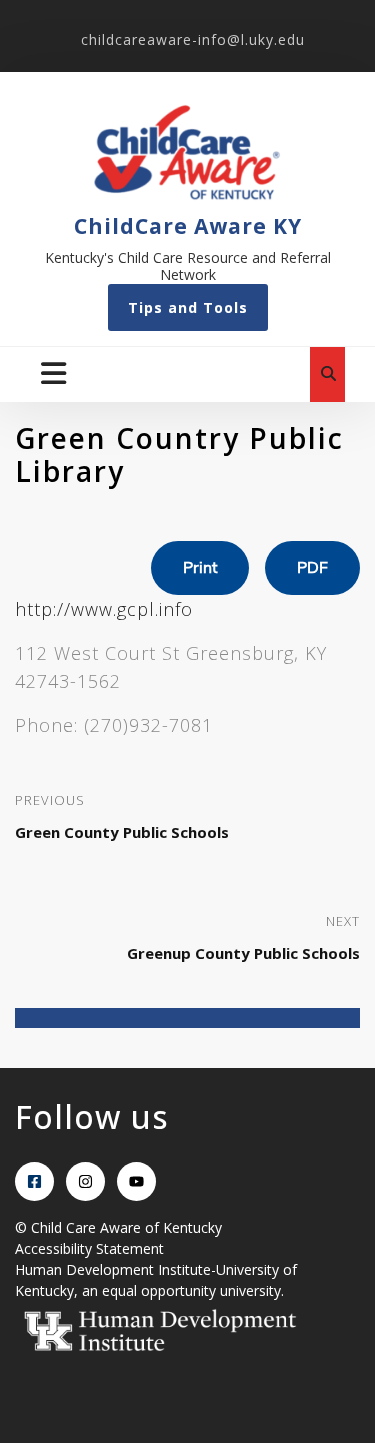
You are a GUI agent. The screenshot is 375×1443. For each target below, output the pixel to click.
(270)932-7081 (148, 725)
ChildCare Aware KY (188, 226)
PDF (312, 568)
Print (200, 568)
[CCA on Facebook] (34, 1181)
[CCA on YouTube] (136, 1181)
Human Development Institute (113, 1269)
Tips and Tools (188, 307)
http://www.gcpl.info (104, 609)
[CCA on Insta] (85, 1181)
